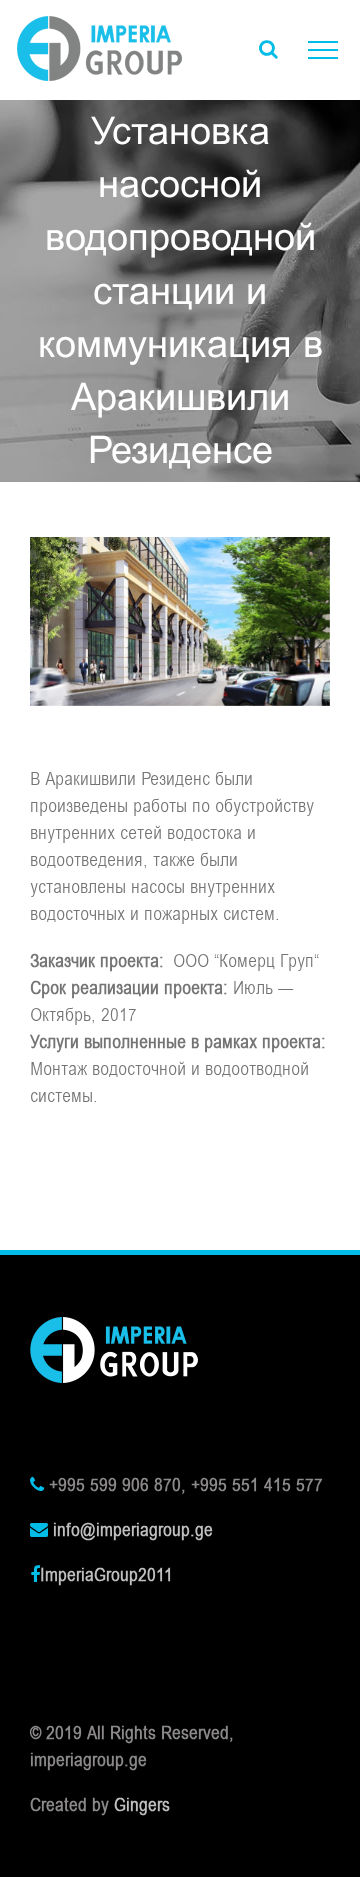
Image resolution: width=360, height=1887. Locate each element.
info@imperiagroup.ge (133, 1530)
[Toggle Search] (268, 49)
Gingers (142, 1805)
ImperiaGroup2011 (106, 1575)
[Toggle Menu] (323, 50)
